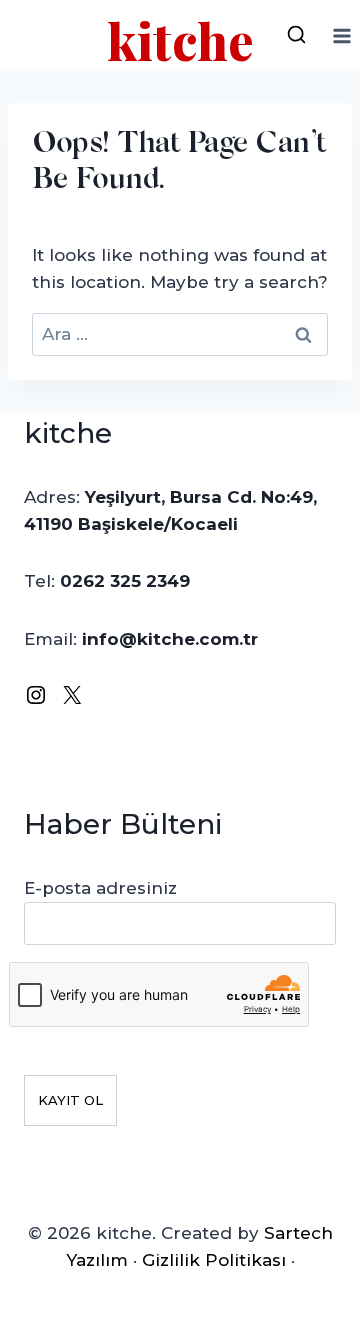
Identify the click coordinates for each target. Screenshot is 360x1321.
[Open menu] (341, 35)
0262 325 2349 (125, 581)
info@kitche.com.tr (170, 639)
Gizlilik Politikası (214, 1260)
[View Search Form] (296, 36)
